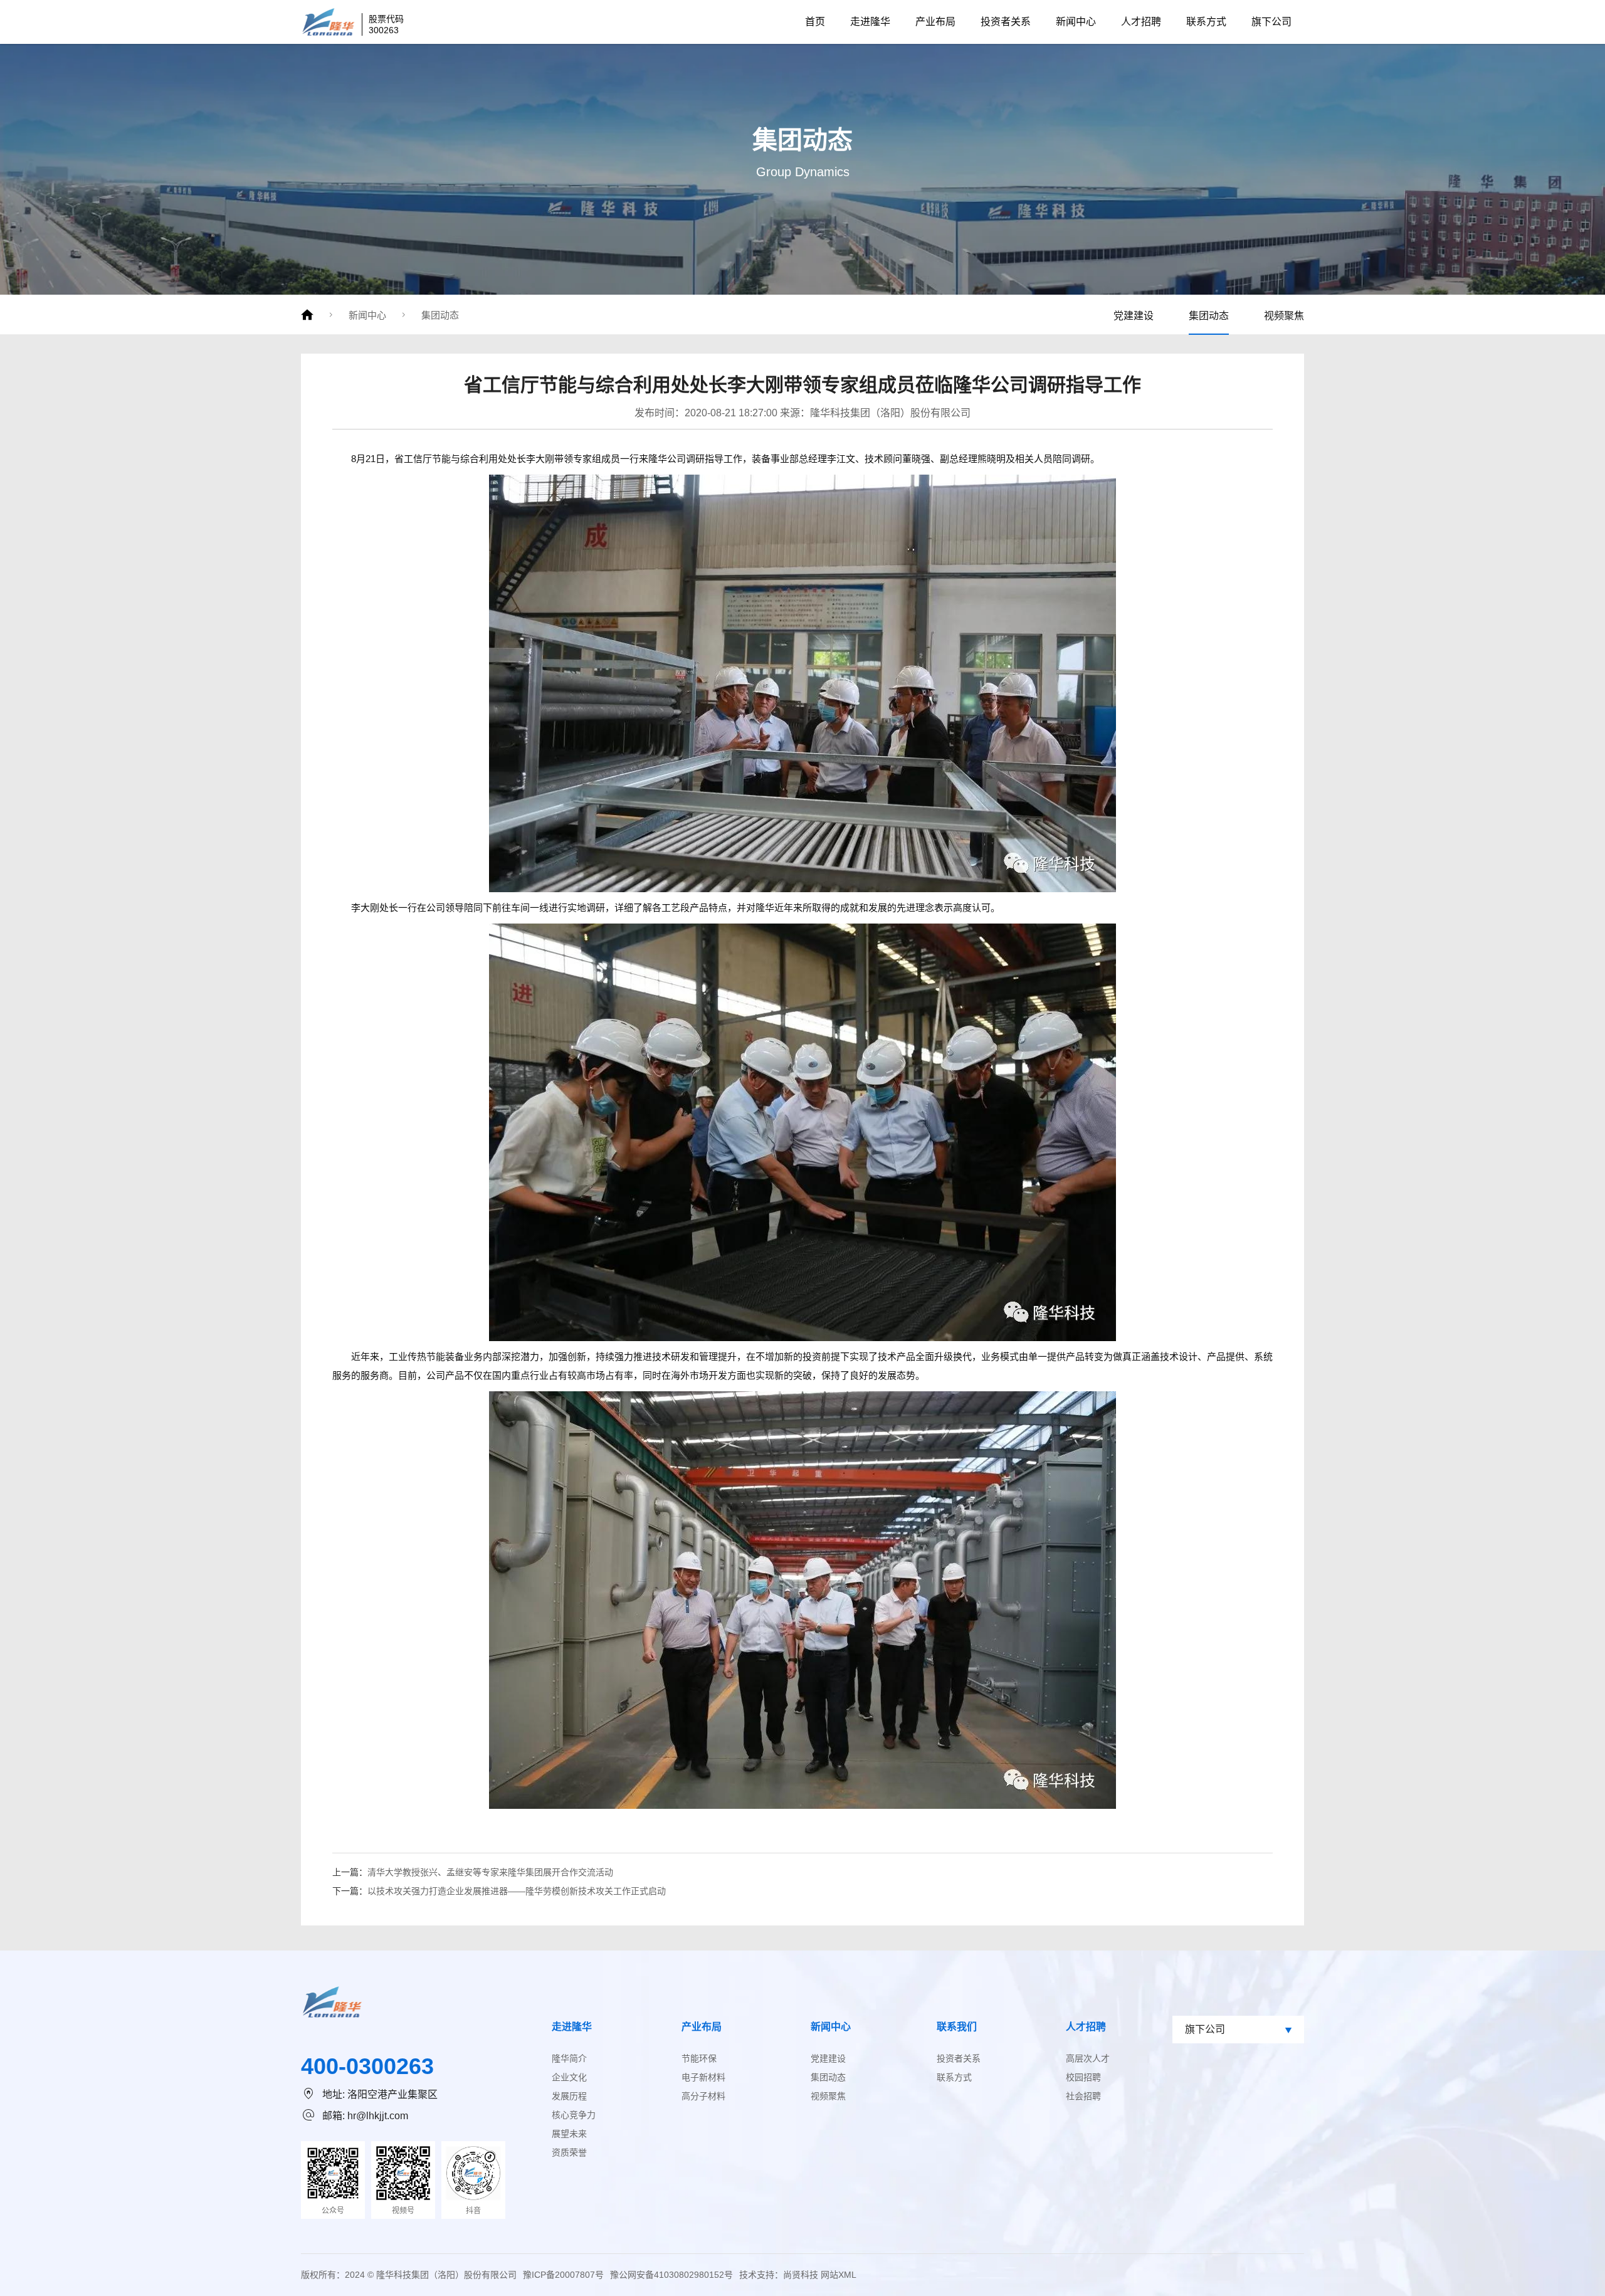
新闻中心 (1076, 22)
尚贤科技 (801, 2275)
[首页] (307, 315)
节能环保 (699, 2058)
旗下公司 (1271, 22)
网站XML (839, 2275)
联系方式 (1206, 22)
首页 (815, 22)
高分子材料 (703, 2096)
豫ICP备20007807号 (563, 2275)
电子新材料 (703, 2077)
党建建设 (1134, 316)
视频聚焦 (1284, 316)
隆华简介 (569, 2058)
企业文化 (569, 2077)
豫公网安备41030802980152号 (671, 2275)
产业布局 (935, 22)
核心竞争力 (574, 2115)
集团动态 (440, 315)
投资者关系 (1006, 22)
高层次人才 (1088, 2058)
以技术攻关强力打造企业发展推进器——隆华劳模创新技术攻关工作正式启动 (517, 1891)
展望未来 (569, 2134)
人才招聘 (1141, 22)
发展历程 (569, 2096)
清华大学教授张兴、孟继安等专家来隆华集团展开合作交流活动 (490, 1872)
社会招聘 (1083, 2096)
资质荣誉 (569, 2152)
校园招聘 (1083, 2077)
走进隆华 (870, 22)
